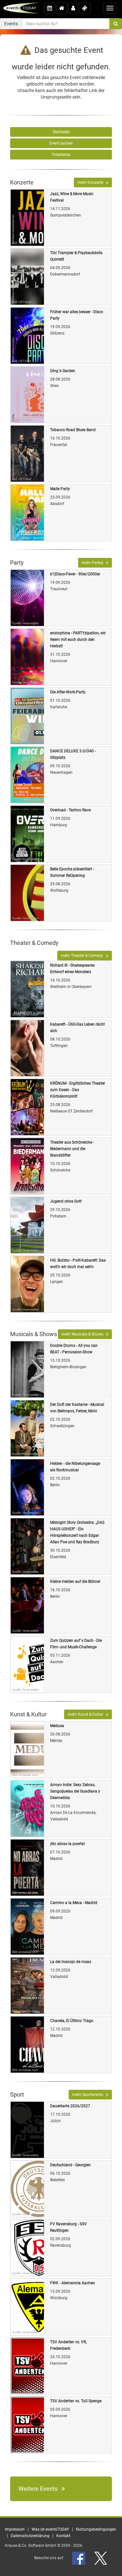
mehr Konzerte (92, 182)
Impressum (15, 2529)
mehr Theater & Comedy (83, 956)
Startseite (61, 132)
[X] (101, 2558)
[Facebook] (79, 2558)
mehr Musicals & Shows (84, 1334)
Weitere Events (40, 2489)
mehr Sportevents (89, 2095)
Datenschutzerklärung (30, 2536)
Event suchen (61, 143)
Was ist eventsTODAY (50, 2529)
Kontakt (63, 2536)
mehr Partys (94, 563)
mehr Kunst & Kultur (87, 1714)
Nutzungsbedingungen (96, 2529)
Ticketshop (61, 155)
